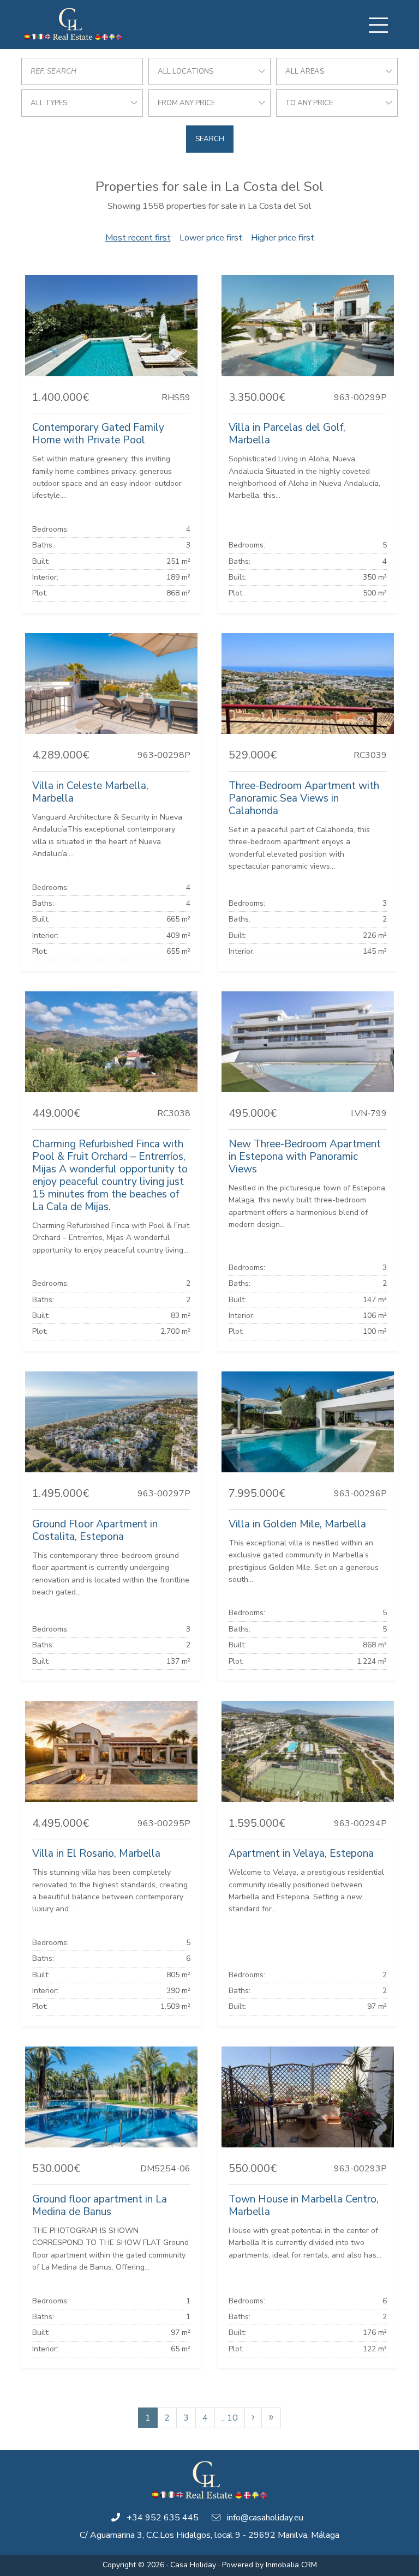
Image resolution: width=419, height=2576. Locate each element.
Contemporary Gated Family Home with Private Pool (98, 434)
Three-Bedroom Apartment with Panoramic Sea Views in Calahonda (304, 798)
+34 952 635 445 (163, 2518)
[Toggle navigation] (378, 25)
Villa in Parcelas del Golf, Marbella (287, 434)
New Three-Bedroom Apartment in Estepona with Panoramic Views (305, 1157)
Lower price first (211, 238)
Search (210, 139)
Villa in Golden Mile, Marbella (297, 1524)
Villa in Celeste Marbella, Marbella (90, 792)
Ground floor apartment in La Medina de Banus (100, 2205)
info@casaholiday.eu (265, 2518)
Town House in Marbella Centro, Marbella (304, 2205)
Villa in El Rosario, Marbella (96, 1853)
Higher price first (283, 238)
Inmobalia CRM (291, 2565)
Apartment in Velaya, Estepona (301, 1853)
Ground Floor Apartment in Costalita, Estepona (95, 1530)
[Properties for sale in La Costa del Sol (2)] (253, 2418)
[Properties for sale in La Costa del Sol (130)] (271, 2418)
